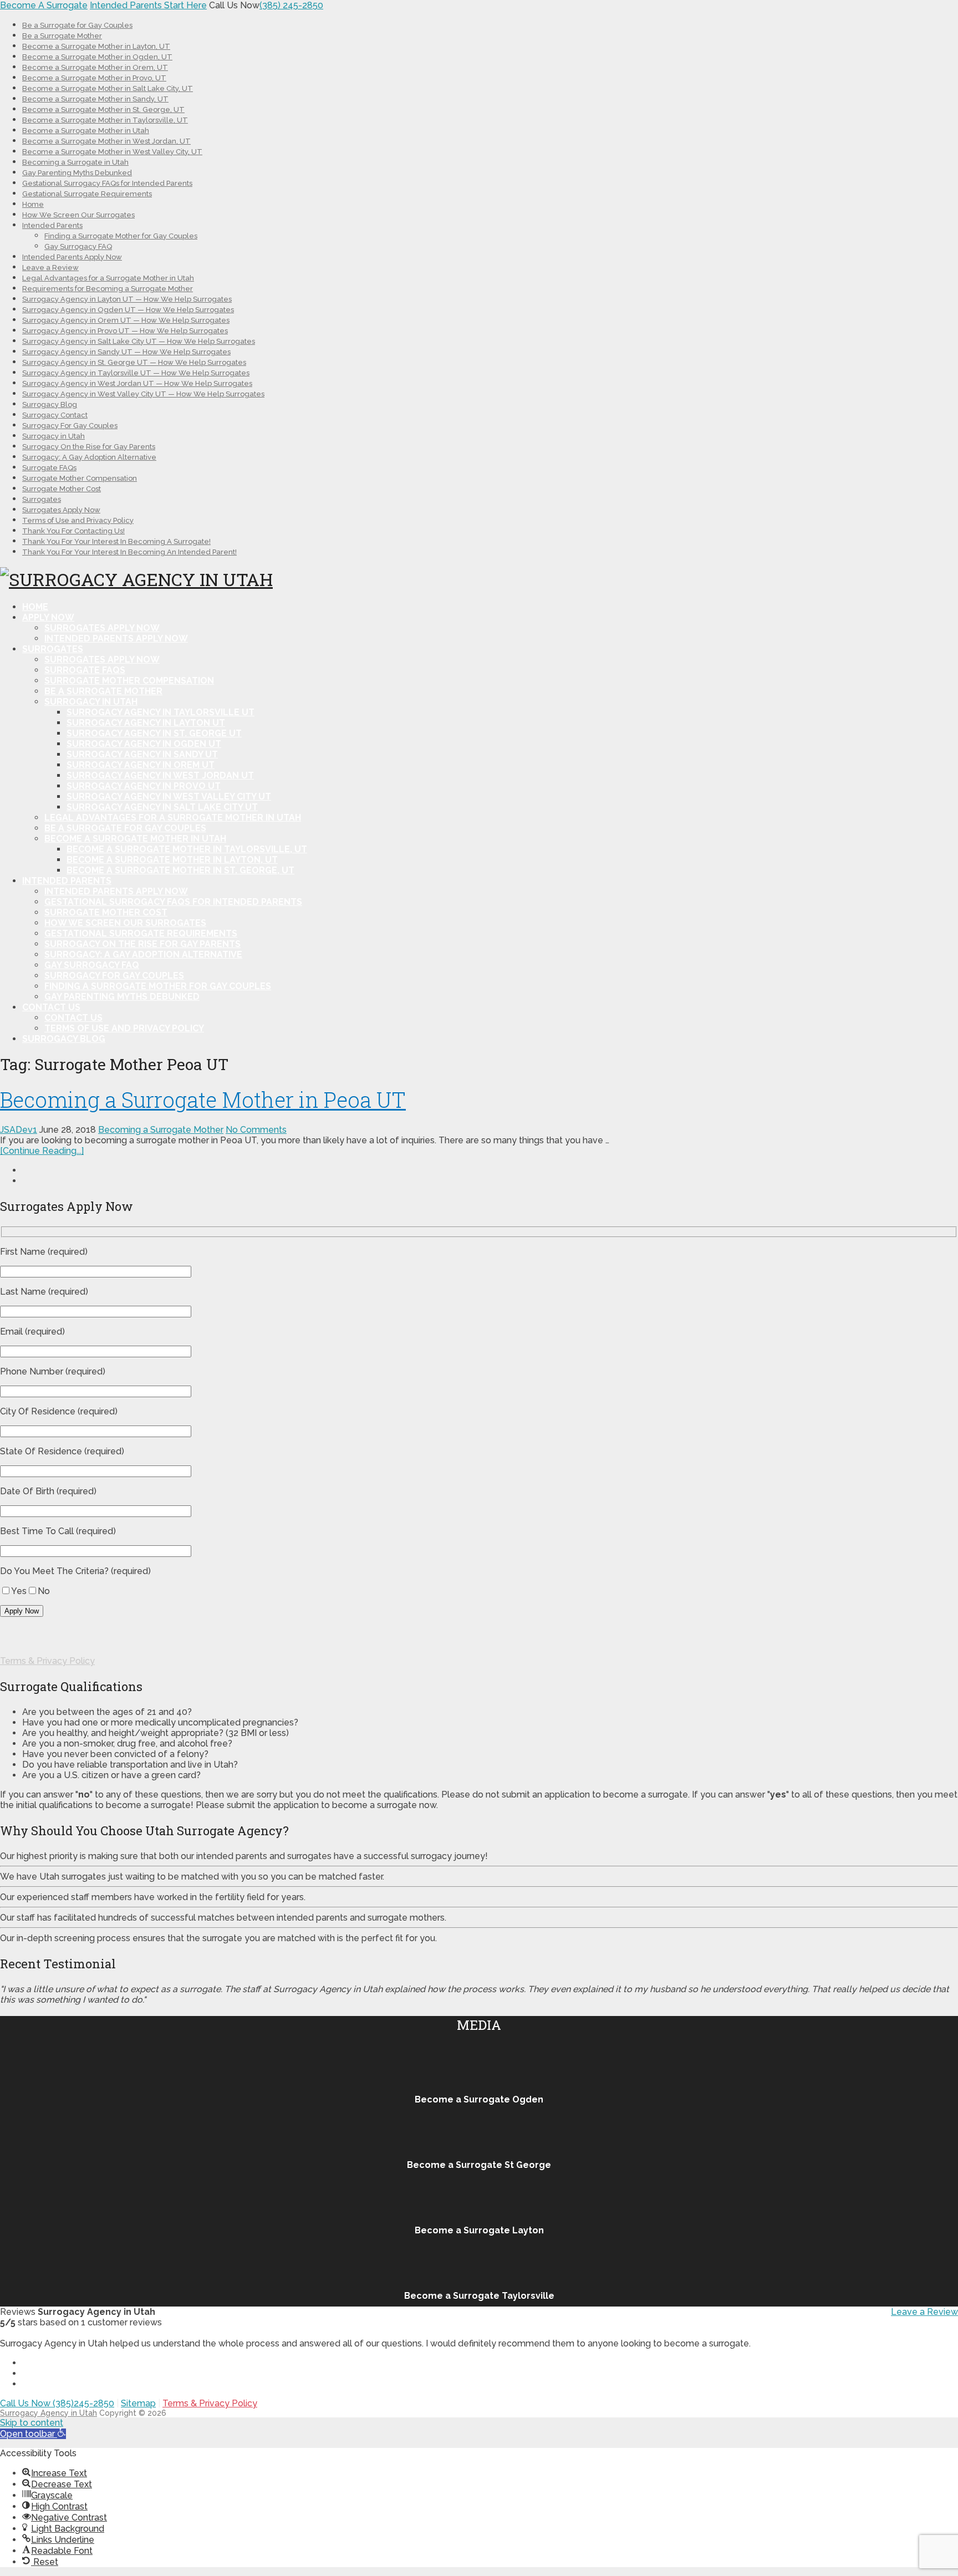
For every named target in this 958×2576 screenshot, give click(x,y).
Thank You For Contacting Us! (73, 531)
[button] (33, 2434)
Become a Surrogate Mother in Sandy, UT (95, 99)
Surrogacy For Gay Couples (70, 426)
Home (33, 204)
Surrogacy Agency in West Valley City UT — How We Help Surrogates (143, 394)
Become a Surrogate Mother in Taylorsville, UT (105, 120)
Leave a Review (50, 268)
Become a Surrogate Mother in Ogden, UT (97, 57)
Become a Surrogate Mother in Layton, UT (96, 46)
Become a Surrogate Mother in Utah (86, 131)
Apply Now (48, 617)
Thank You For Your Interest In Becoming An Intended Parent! (129, 552)
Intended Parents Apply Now (72, 257)
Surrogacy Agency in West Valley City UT (169, 796)
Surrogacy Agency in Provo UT (144, 786)
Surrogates (42, 499)
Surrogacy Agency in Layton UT (146, 723)
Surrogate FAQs (49, 468)
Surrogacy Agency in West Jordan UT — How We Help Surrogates (137, 383)
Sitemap (138, 2403)
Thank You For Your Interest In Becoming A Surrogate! (116, 541)
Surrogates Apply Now (61, 510)
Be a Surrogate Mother (62, 36)
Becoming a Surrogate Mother (161, 1130)
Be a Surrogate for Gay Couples (77, 25)
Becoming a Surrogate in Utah (75, 162)
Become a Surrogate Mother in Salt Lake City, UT (108, 88)
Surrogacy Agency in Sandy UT (142, 754)
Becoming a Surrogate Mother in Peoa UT (203, 1099)
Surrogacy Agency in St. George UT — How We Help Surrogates (134, 362)
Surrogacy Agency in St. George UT (154, 733)
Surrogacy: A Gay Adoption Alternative (89, 457)
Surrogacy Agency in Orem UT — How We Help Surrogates (126, 320)
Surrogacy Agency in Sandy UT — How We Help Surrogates (126, 352)
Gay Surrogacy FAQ (78, 246)
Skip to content (32, 2423)
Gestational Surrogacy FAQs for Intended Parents (107, 183)
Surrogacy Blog (50, 404)
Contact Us (51, 1007)
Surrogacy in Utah (53, 436)
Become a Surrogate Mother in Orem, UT (95, 67)
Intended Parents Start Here (148, 5)
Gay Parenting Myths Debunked (77, 173)
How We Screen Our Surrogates (78, 215)
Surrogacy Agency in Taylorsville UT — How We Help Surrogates (136, 373)
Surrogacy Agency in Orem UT (141, 765)
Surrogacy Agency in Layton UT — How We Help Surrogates (127, 299)
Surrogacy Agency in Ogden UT (144, 744)
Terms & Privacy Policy (47, 1661)
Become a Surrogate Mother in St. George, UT (103, 110)
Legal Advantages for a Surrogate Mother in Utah (108, 278)
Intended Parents (52, 225)
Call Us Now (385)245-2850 (57, 2403)
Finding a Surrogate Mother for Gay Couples (121, 236)
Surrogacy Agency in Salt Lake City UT (162, 807)
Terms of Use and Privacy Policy (78, 520)
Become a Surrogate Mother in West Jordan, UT (106, 141)
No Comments (256, 1130)
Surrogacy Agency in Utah (49, 2413)
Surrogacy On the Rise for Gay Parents (89, 447)
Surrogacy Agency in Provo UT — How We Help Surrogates (125, 331)
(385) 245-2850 (291, 5)
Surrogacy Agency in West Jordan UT (160, 775)
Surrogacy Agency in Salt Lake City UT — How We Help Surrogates (139, 341)
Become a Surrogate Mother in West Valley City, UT (112, 152)
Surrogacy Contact (55, 415)
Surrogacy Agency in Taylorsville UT (160, 712)
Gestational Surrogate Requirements (87, 194)
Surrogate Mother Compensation (80, 478)
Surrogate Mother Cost (62, 489)
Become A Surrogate (44, 5)
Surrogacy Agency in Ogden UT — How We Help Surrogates (128, 310)
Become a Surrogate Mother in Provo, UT (94, 78)
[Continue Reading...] (42, 1151)
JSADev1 (19, 1130)
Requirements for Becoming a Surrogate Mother (108, 289)
